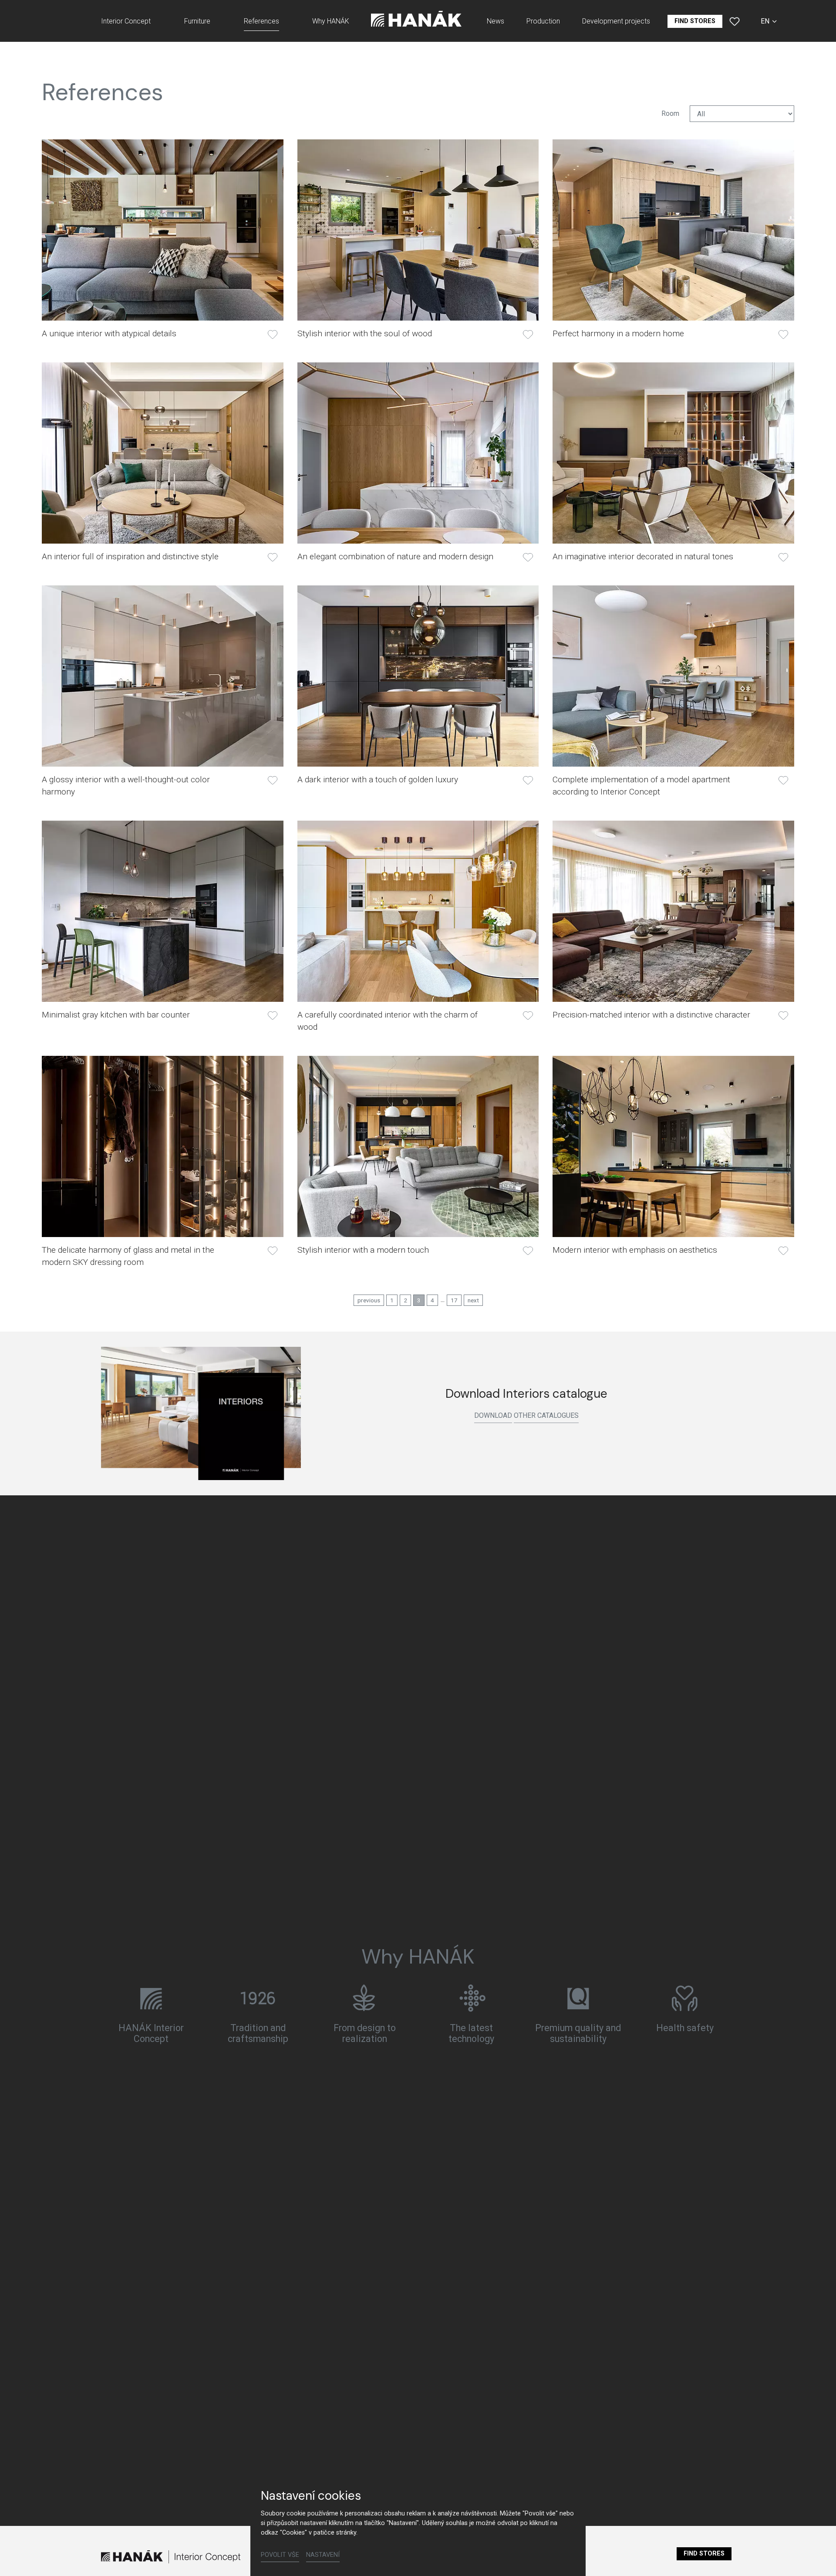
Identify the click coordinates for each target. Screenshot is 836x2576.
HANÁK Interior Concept (151, 2033)
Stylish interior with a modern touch (363, 1250)
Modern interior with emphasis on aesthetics (635, 1250)
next (473, 1300)
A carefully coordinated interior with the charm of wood (388, 1021)
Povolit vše (280, 2555)
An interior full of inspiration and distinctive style (130, 556)
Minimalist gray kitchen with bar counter (116, 1015)
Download (493, 1415)
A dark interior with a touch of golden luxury (378, 779)
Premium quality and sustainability (578, 2033)
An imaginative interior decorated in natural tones (643, 556)
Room (670, 113)
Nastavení (323, 2555)
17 (454, 1300)
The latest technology (471, 2033)
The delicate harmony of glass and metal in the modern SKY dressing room (128, 1256)
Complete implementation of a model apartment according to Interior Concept (641, 786)
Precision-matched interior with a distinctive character (651, 1015)
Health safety (685, 2027)
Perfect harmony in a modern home (618, 333)
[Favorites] (735, 21)
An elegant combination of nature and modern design (395, 556)
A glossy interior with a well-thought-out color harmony (126, 786)
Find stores (704, 2554)
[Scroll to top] (817, 2557)
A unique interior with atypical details (109, 333)
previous (369, 1300)
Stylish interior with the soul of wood (365, 333)
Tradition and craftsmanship (258, 2033)
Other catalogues (546, 1415)
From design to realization (365, 2033)
